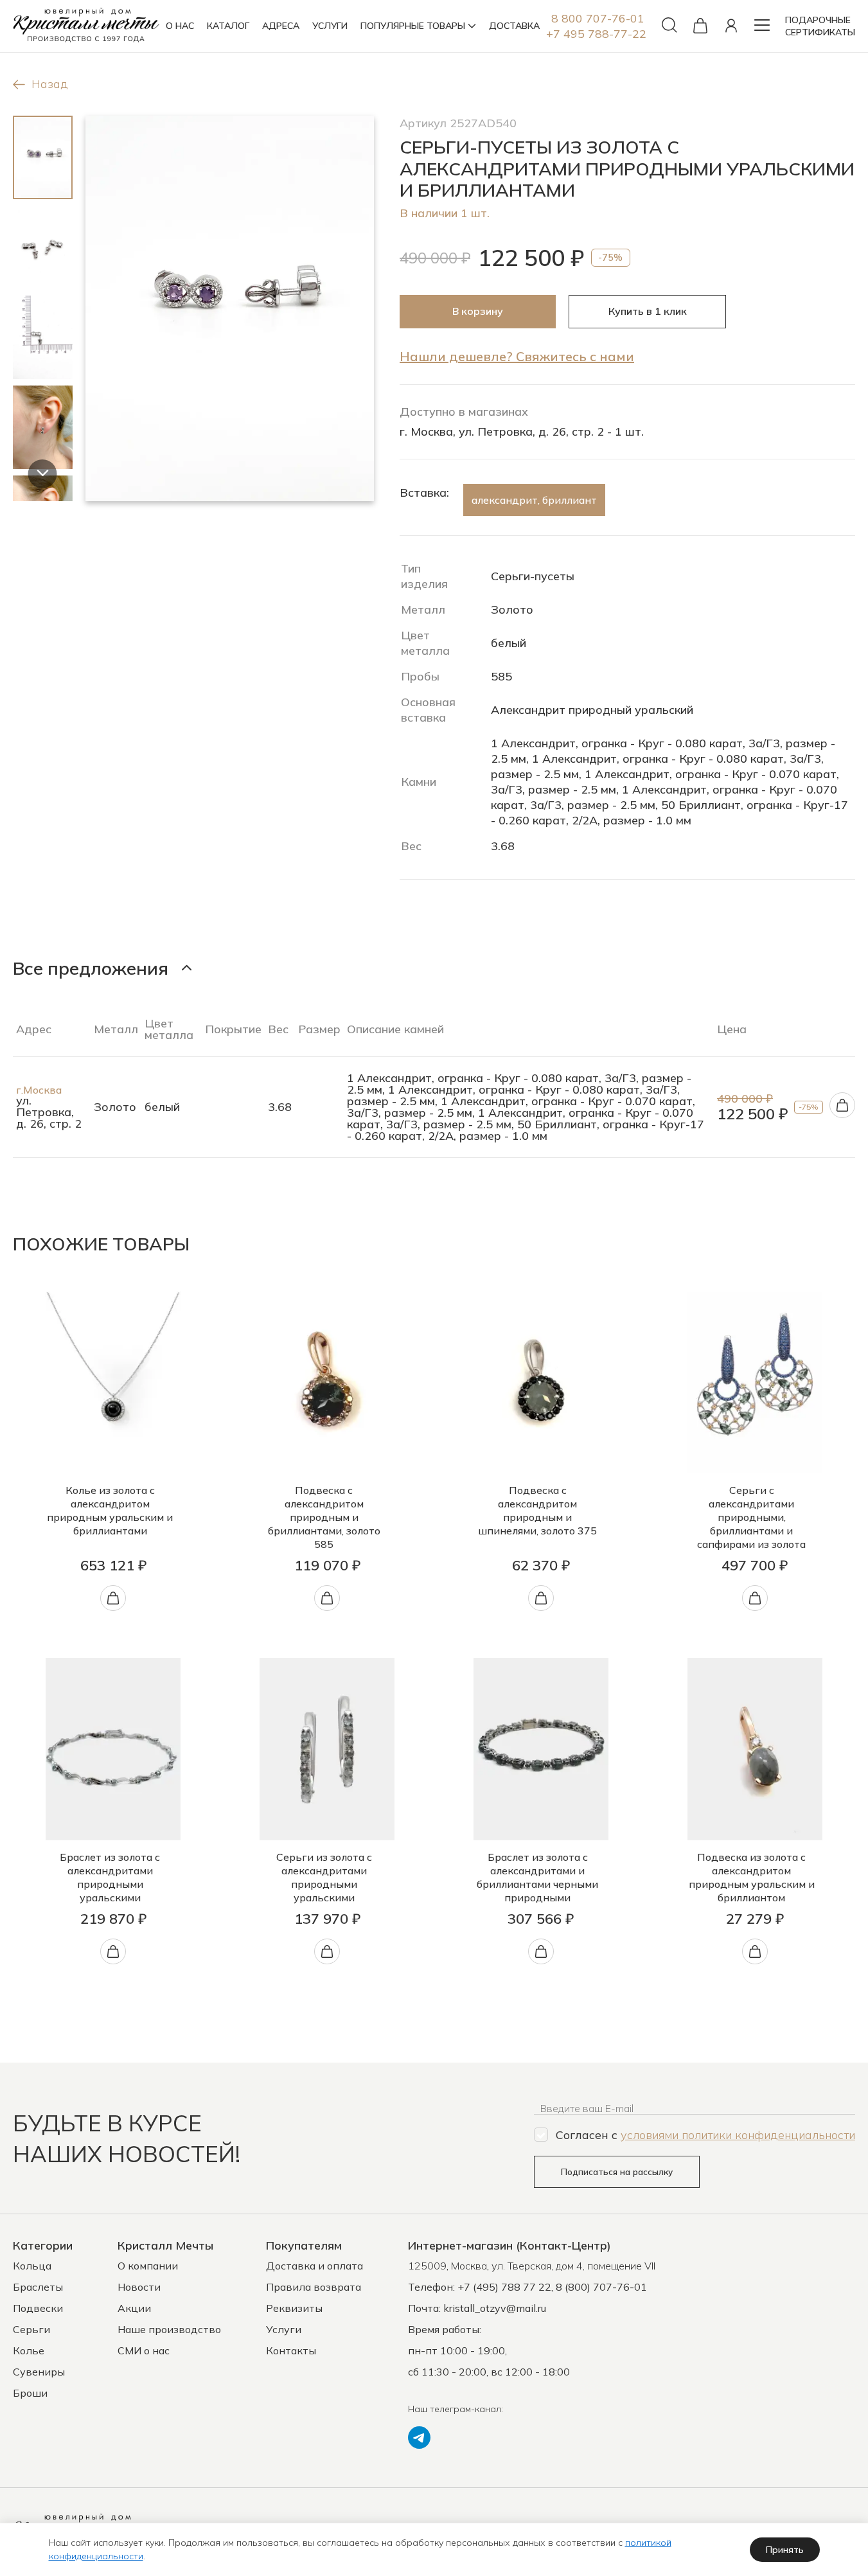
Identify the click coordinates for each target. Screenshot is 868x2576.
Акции (134, 2308)
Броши (30, 2393)
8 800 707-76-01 (598, 18)
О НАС (180, 26)
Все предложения (91, 968)
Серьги (31, 2329)
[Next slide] (43, 474)
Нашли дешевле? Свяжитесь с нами (517, 356)
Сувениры (39, 2372)
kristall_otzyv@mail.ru (495, 2308)
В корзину (478, 311)
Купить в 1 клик (648, 311)
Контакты (291, 2350)
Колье (29, 2350)
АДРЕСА (281, 26)
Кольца (32, 2266)
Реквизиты (294, 2308)
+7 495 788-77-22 (596, 34)
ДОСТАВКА (514, 26)
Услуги (284, 2329)
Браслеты (38, 2287)
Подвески (38, 2308)
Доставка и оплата (314, 2266)
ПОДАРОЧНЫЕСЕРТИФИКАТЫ (820, 26)
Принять (785, 2550)
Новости (139, 2287)
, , (532, 2266)
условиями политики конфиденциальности (738, 2135)
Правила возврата (314, 2287)
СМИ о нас (144, 2350)
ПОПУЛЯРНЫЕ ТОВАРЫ (413, 26)
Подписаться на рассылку (617, 2172)
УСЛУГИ (330, 26)
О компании (148, 2266)
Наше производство (169, 2329)
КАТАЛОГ (228, 26)
